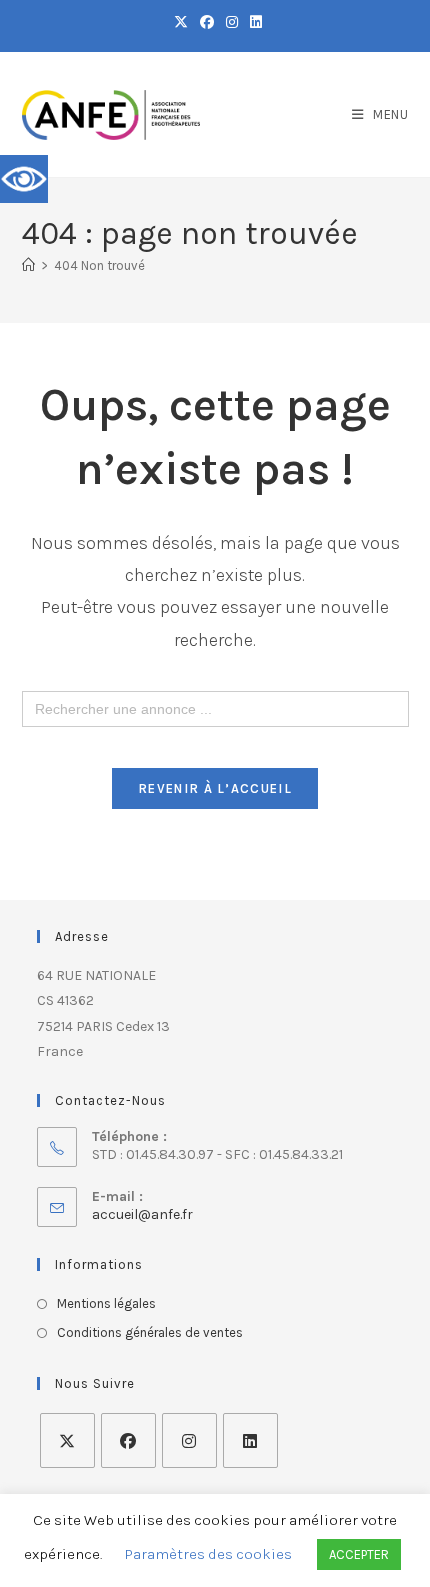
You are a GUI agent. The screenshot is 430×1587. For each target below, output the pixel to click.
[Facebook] (128, 1440)
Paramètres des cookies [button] (208, 1554)
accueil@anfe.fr (142, 1214)
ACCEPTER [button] (359, 1554)
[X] (67, 1440)
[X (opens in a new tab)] (181, 23)
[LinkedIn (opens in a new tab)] (253, 23)
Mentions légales (106, 1303)
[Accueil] (28, 265)
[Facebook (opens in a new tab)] (207, 23)
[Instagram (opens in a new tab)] (232, 23)
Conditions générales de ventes (150, 1332)
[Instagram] (189, 1440)
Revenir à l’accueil (215, 788)
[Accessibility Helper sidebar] (24, 179)
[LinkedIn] (250, 1440)
